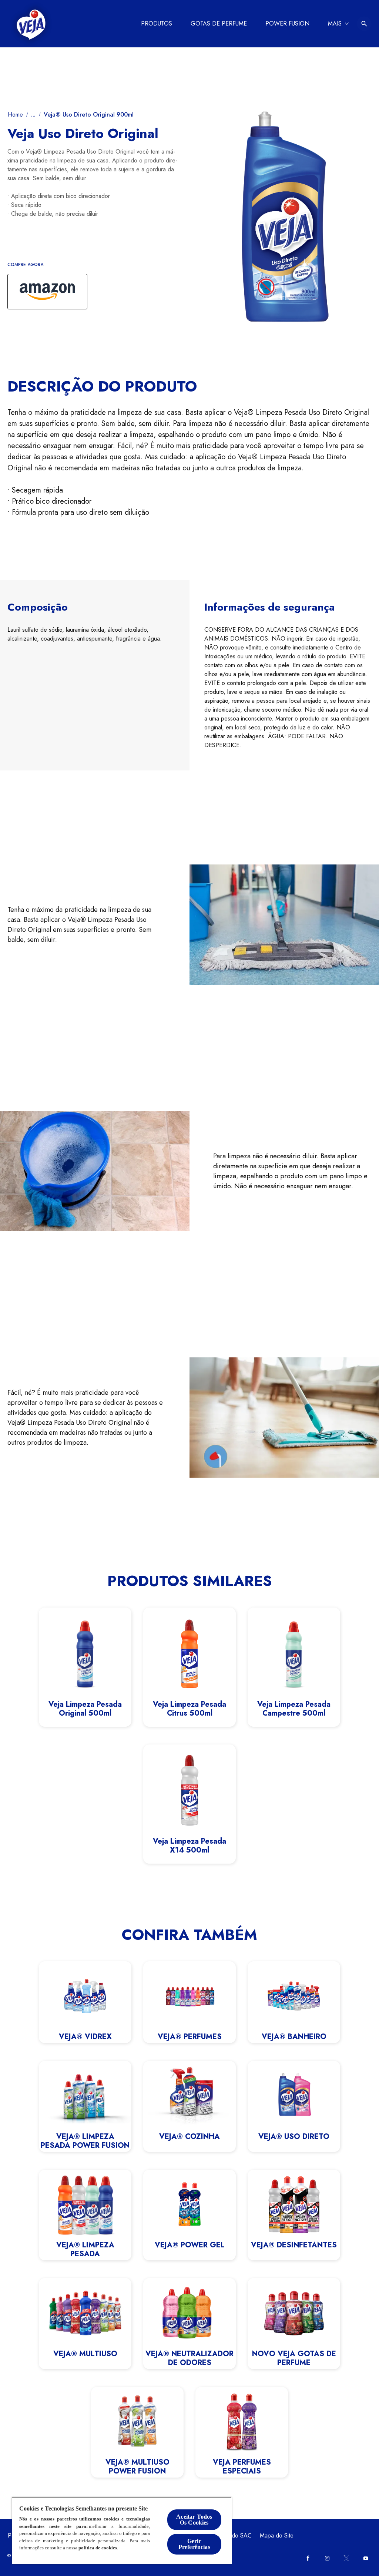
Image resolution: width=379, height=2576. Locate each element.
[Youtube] (366, 2558)
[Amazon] (47, 292)
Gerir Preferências (194, 2544)
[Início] (31, 24)
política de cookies (98, 2548)
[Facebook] (308, 2558)
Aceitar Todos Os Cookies (194, 2520)
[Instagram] (327, 2558)
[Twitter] (346, 2558)
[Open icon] (364, 24)
